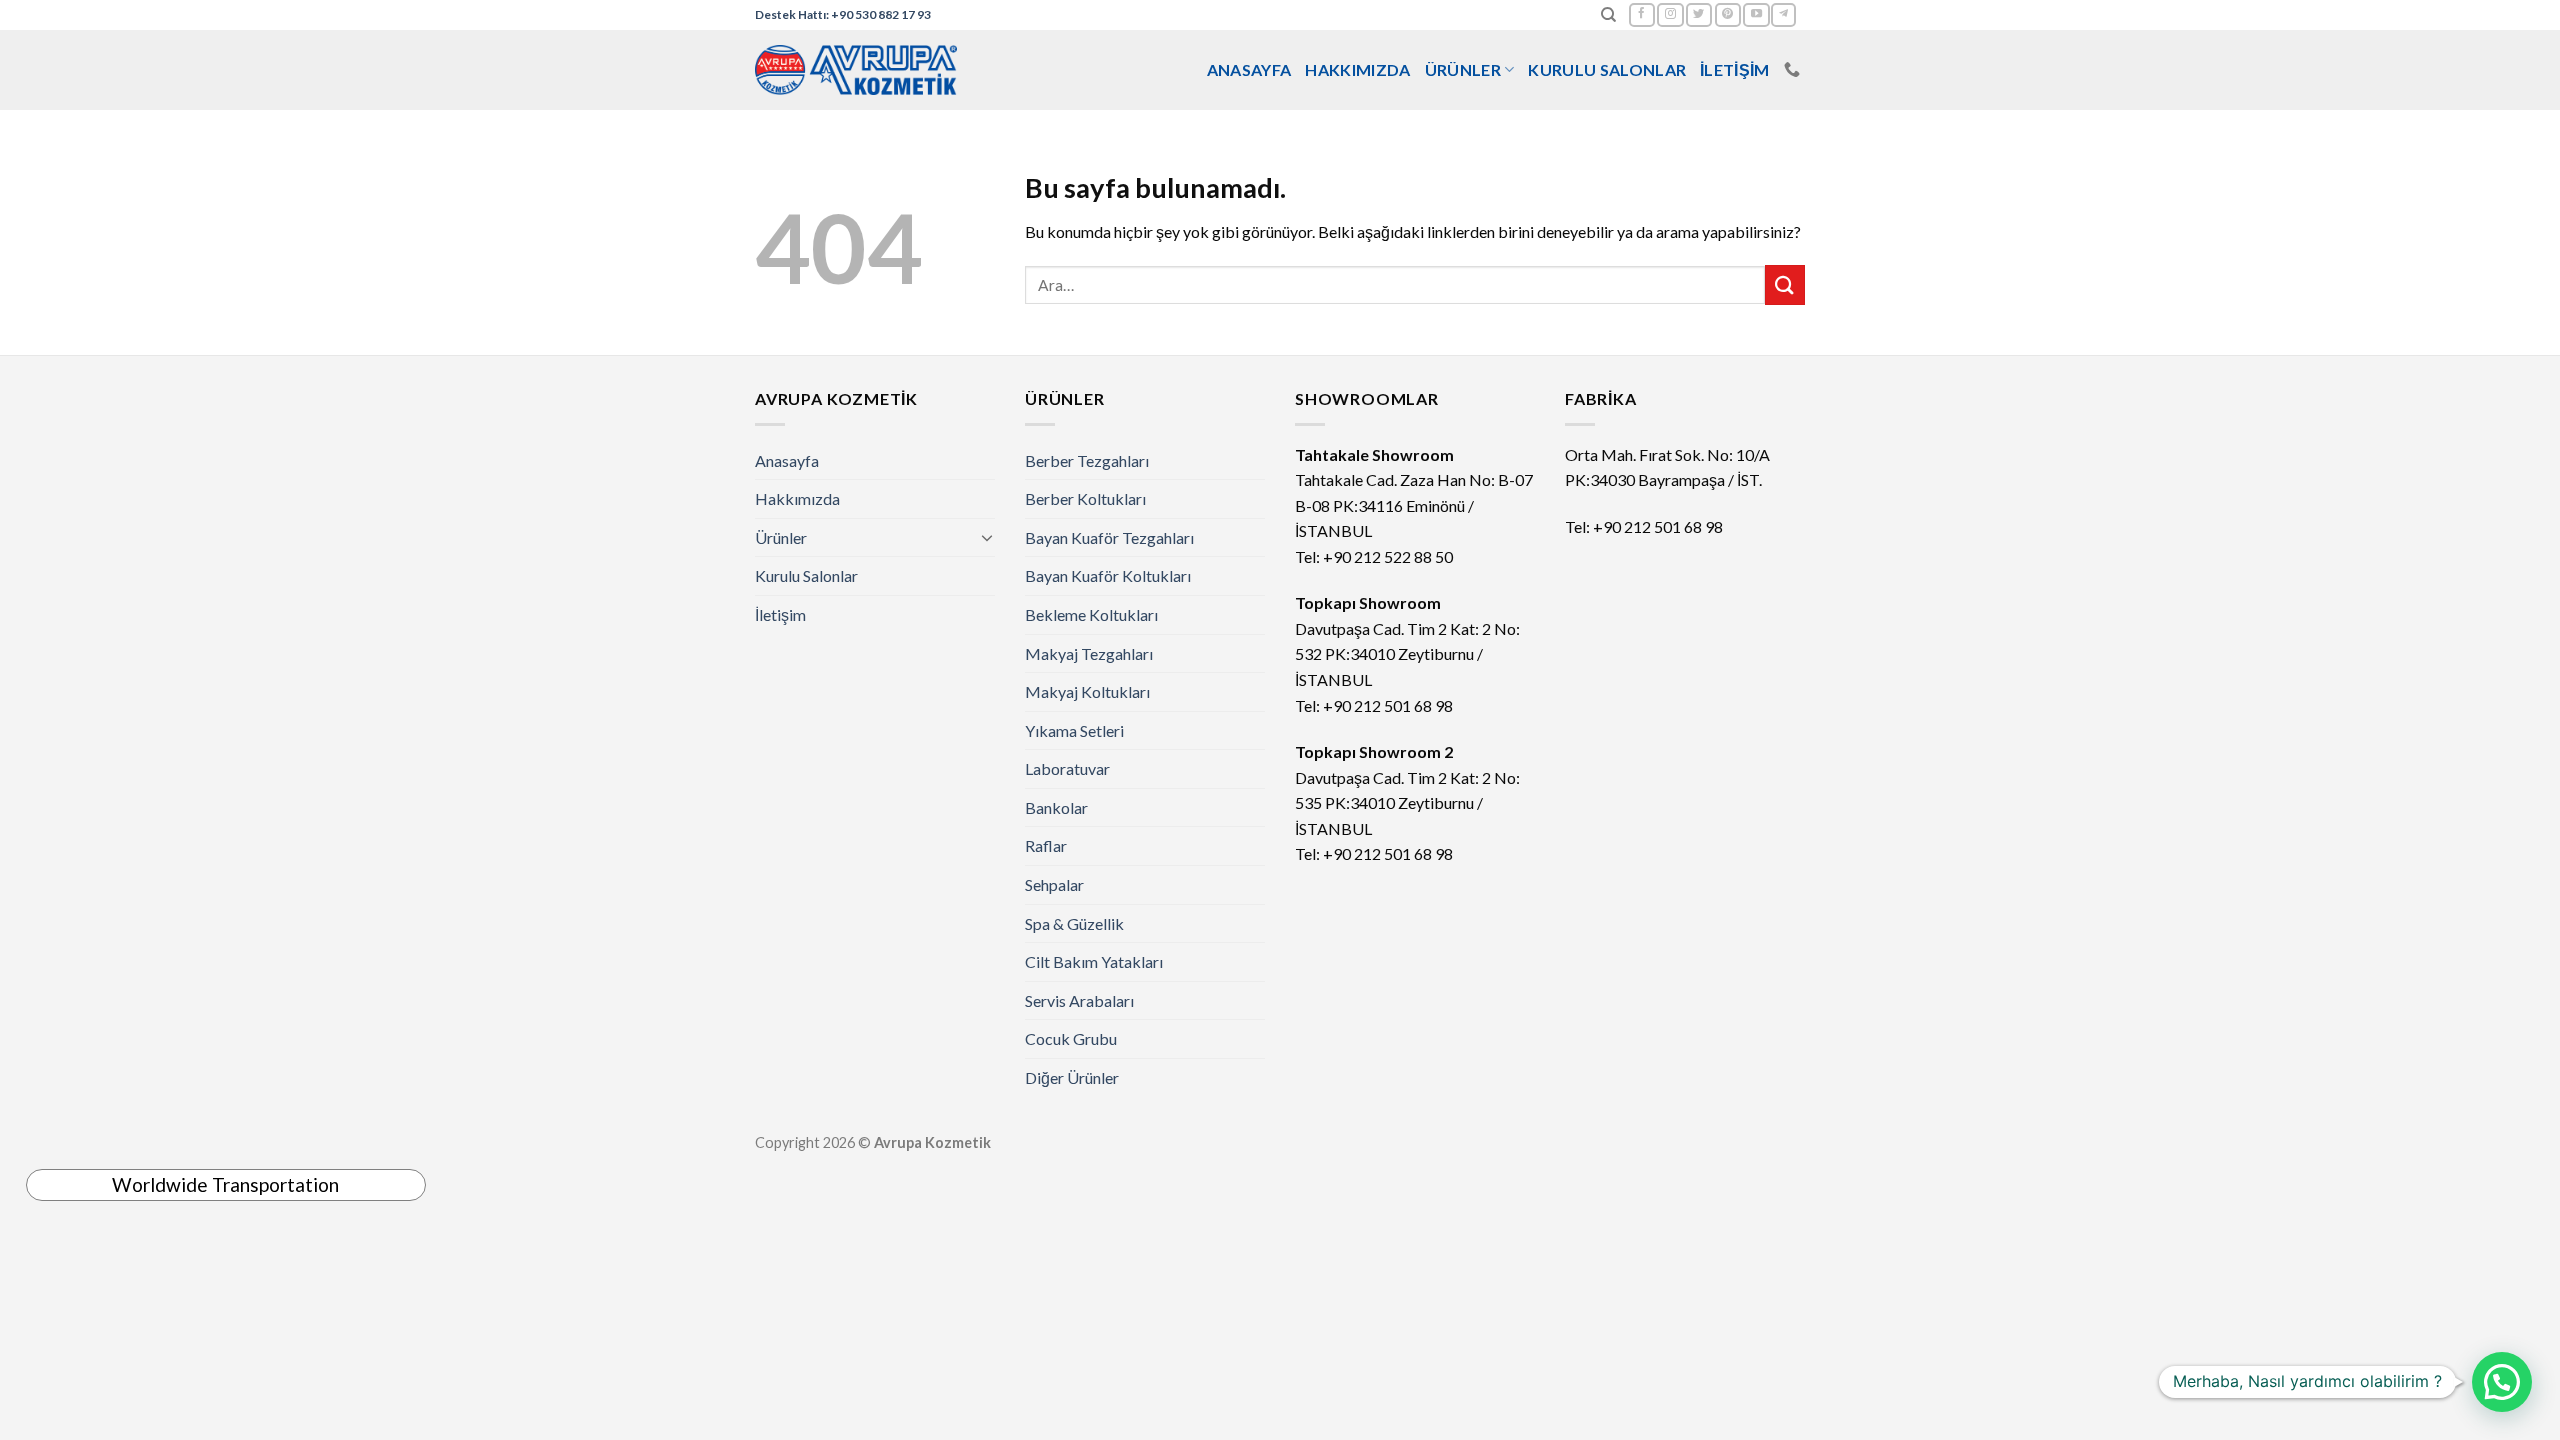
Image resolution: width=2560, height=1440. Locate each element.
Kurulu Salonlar (1607, 69)
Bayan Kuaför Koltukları (1108, 575)
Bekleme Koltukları (1091, 614)
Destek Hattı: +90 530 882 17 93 (843, 14)
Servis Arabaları (1079, 1000)
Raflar (1046, 845)
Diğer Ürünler (1072, 1077)
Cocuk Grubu (1071, 1038)
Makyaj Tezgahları (1089, 653)
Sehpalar (1054, 884)
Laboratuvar (1067, 768)
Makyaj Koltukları (1087, 691)
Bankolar (1056, 807)
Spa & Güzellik (1074, 923)
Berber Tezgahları (1087, 460)
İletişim (1735, 69)
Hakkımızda (1357, 69)
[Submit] (1785, 284)
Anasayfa (1249, 69)
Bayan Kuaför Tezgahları (1109, 537)
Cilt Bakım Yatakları (1094, 961)
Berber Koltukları (1085, 498)
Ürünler (1463, 69)
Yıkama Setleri (1074, 730)
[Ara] (1608, 15)
